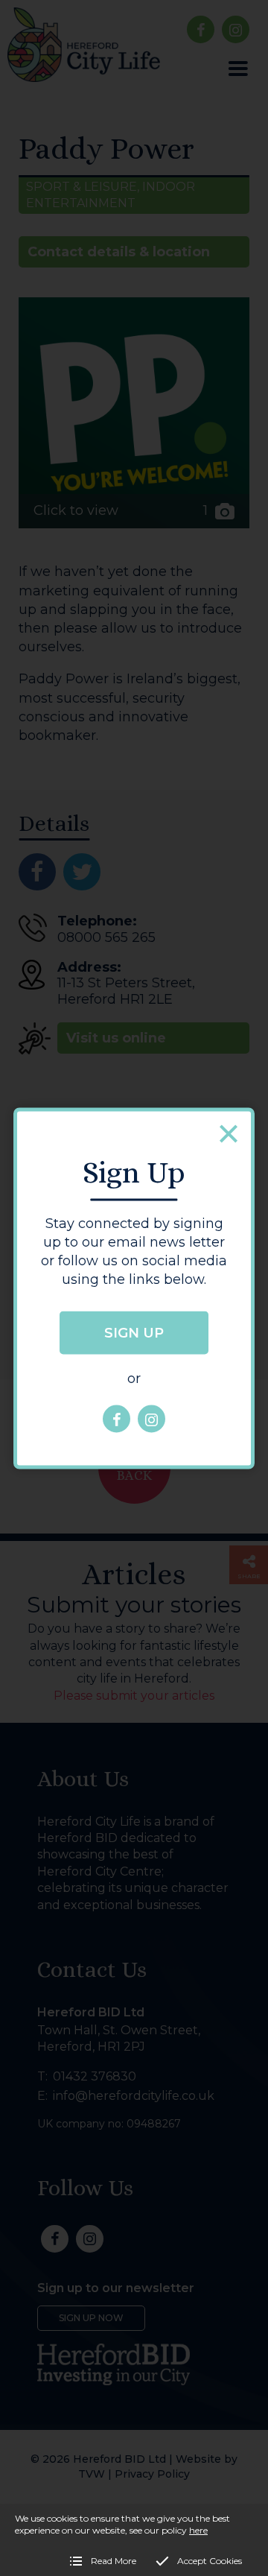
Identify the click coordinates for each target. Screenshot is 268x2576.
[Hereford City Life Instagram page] (151, 1419)
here (198, 2530)
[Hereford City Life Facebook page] (117, 1419)
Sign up (134, 1333)
